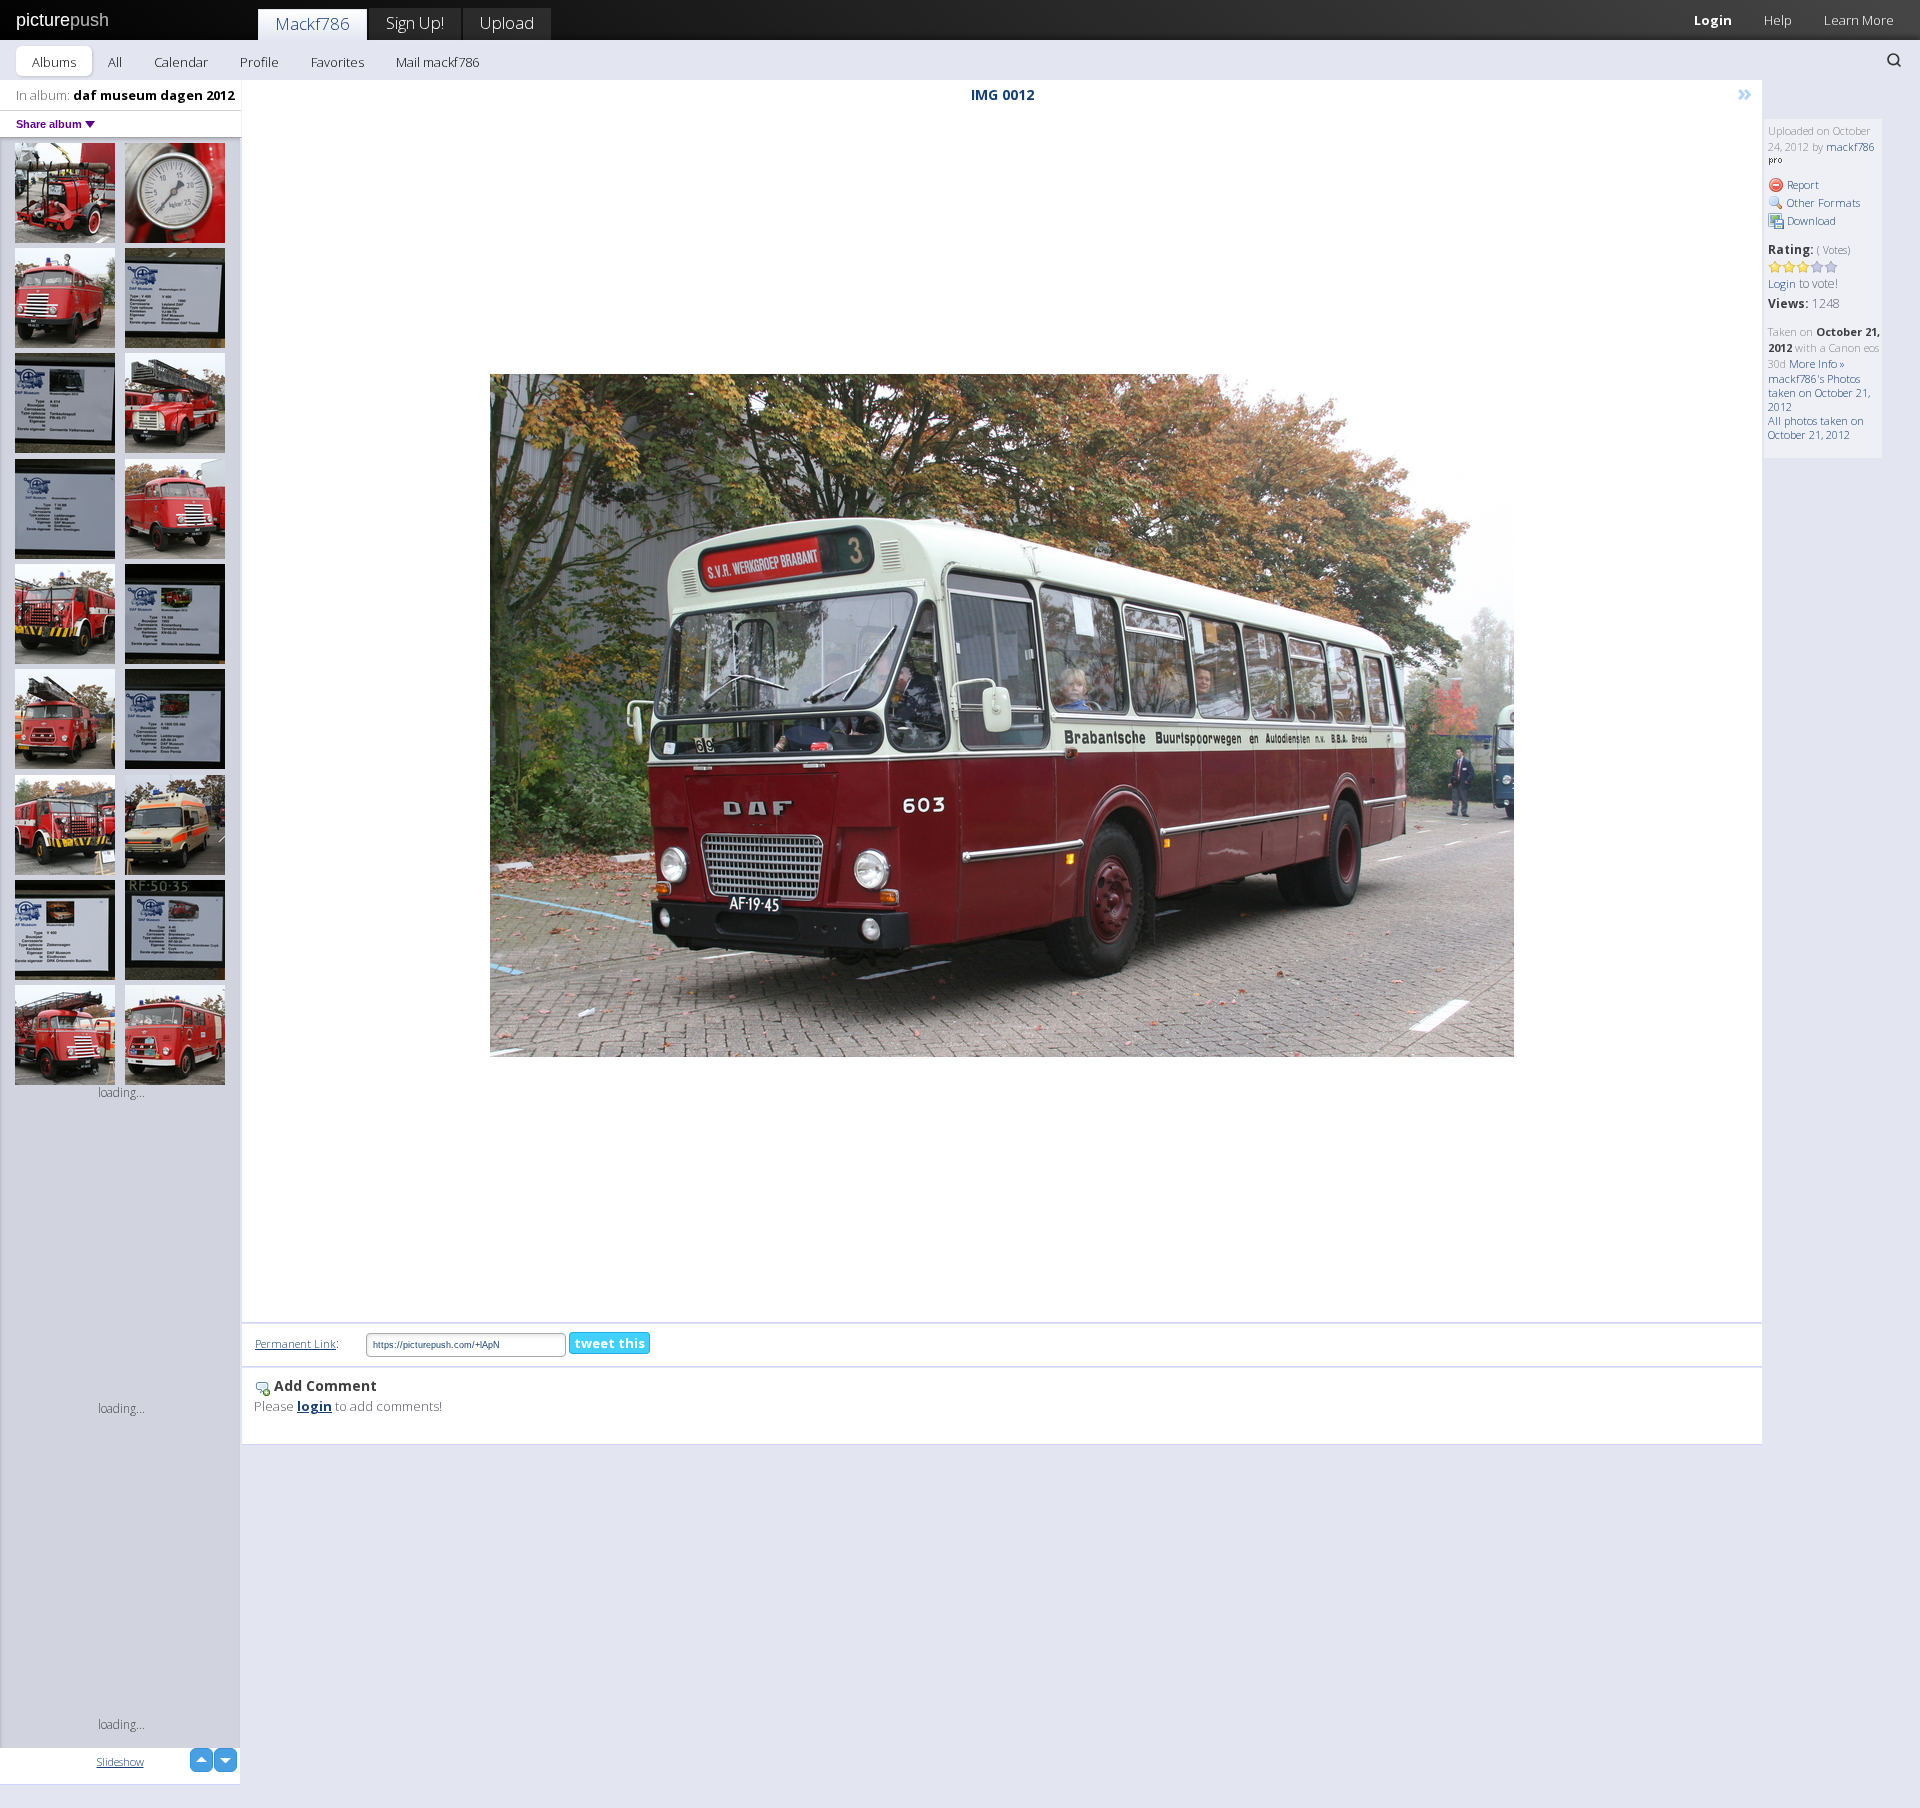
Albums (54, 62)
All (115, 62)
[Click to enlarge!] (1002, 715)
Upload (507, 22)
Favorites (337, 62)
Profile (259, 62)
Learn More (1859, 20)
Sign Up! (415, 22)
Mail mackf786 (437, 62)
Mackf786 (312, 23)
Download (1810, 220)
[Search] (1894, 60)
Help (1778, 20)
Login (1713, 20)
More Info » (1817, 363)
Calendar (181, 62)
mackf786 (1850, 146)
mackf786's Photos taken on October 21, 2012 (1819, 392)
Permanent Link (295, 1343)
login (314, 1406)
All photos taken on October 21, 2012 (1816, 427)
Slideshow (120, 1761)
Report (1801, 184)
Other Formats (1822, 202)
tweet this (609, 1343)
